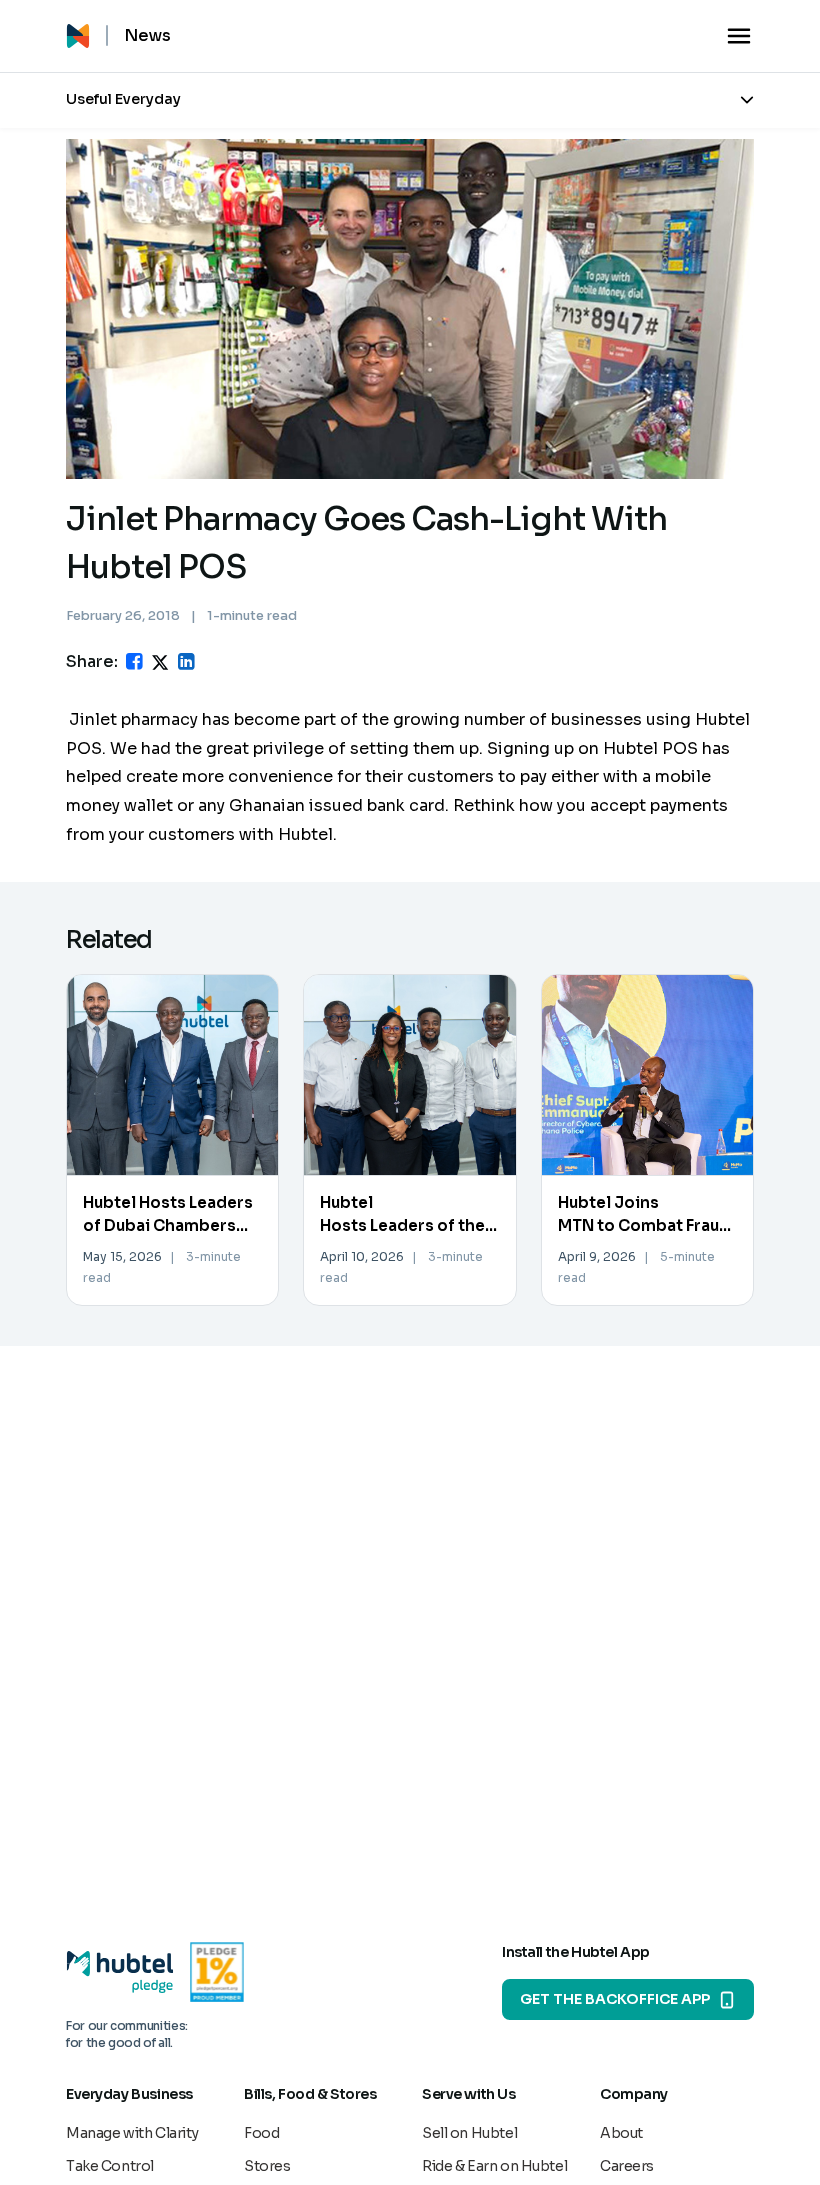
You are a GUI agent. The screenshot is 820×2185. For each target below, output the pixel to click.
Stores (267, 2166)
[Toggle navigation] (739, 36)
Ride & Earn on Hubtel (494, 2166)
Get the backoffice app (615, 1999)
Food (261, 2133)
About (621, 2133)
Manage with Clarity (132, 2133)
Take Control (110, 2166)
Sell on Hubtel (469, 2133)
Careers (627, 2166)
